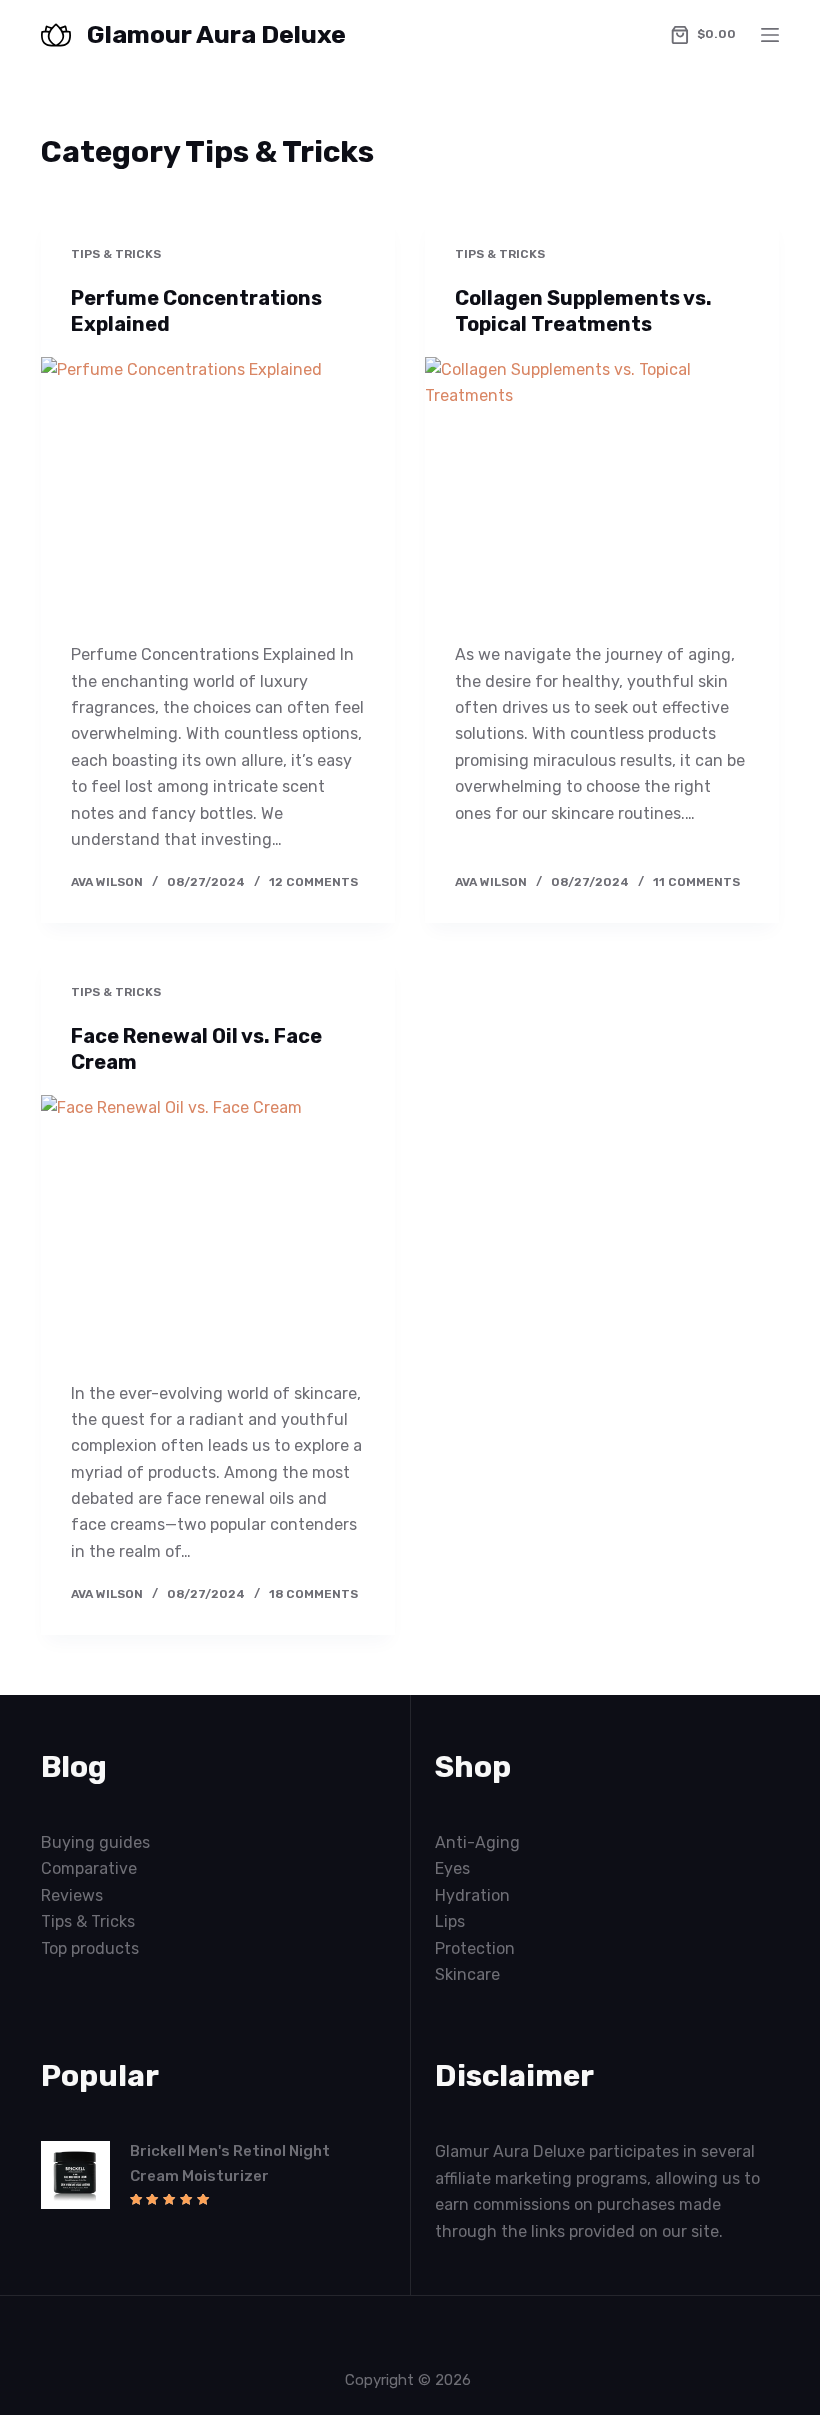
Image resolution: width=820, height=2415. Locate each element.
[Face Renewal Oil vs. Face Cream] (218, 1228)
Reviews (72, 1895)
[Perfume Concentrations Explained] (218, 490)
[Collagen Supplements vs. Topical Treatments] (602, 490)
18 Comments (313, 1594)
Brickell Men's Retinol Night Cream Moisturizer (230, 2163)
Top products (90, 1948)
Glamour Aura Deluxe (216, 34)
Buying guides (95, 1842)
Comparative (89, 1868)
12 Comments (313, 882)
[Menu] (770, 35)
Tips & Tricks (116, 254)
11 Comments (696, 882)
